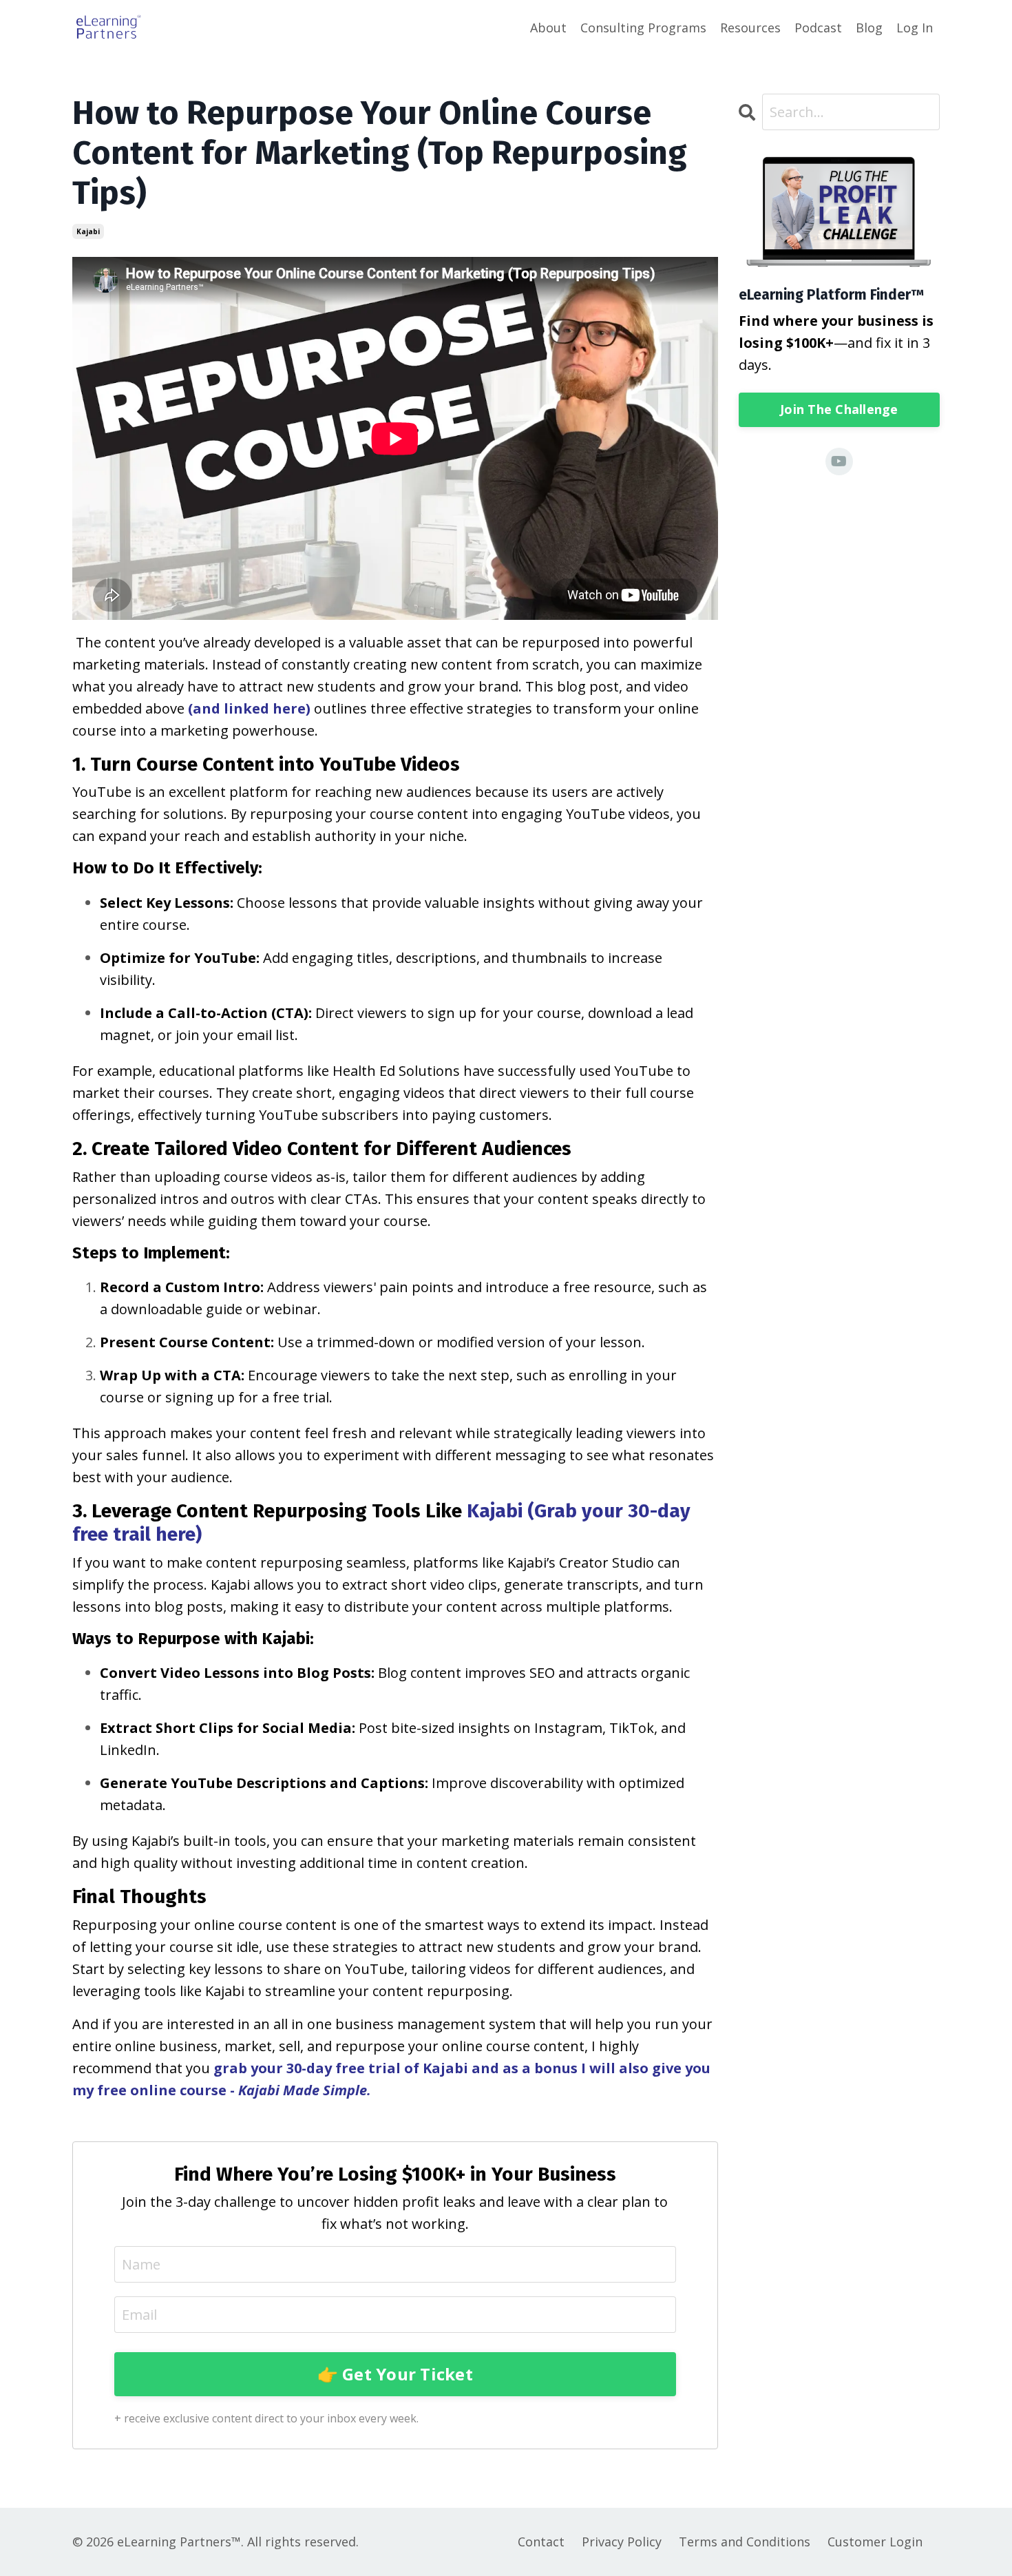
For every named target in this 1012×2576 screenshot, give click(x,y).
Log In (915, 28)
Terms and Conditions (745, 2542)
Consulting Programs (643, 28)
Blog (869, 28)
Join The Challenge (839, 409)
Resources (750, 28)
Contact (541, 2542)
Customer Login (875, 2542)
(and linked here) (249, 708)
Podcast (818, 28)
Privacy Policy (622, 2542)
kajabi (88, 231)
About (548, 28)
